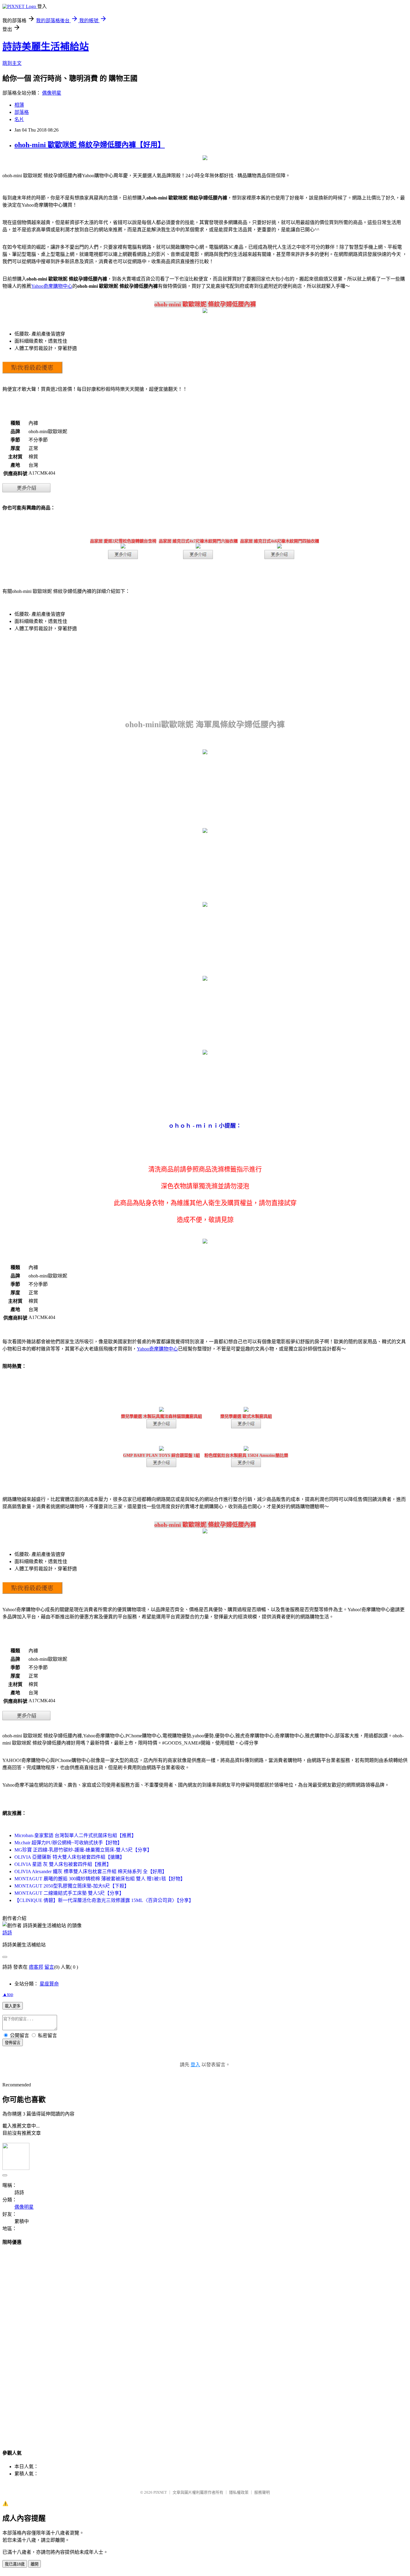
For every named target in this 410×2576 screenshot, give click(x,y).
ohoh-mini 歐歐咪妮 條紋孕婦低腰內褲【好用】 (90, 145)
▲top (8, 1994)
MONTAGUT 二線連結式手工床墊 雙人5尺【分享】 (69, 1893)
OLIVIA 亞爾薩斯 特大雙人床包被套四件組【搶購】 (69, 1857)
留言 (49, 1967)
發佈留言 (13, 2043)
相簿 (19, 105)
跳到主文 (12, 63)
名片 (19, 119)
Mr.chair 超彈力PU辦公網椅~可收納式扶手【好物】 (68, 1843)
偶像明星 (52, 93)
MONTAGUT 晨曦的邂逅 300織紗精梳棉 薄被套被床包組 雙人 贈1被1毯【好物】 (100, 1879)
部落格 (22, 112)
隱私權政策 (239, 2492)
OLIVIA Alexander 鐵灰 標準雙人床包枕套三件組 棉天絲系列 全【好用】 (91, 1871)
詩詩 (7, 1933)
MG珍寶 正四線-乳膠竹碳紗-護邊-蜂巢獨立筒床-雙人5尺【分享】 (83, 1850)
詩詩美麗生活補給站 (46, 47)
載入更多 (13, 2006)
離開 (35, 2564)
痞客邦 (36, 1967)
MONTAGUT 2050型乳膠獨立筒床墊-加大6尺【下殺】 (72, 1886)
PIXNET (160, 2492)
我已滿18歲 (15, 2564)
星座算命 (49, 1984)
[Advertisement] (205, 2342)
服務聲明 (262, 2492)
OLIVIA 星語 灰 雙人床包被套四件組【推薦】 (63, 1864)
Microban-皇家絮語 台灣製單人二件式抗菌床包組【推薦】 (75, 1835)
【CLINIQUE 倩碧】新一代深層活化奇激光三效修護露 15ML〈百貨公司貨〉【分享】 (104, 1900)
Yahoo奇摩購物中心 (52, 286)
